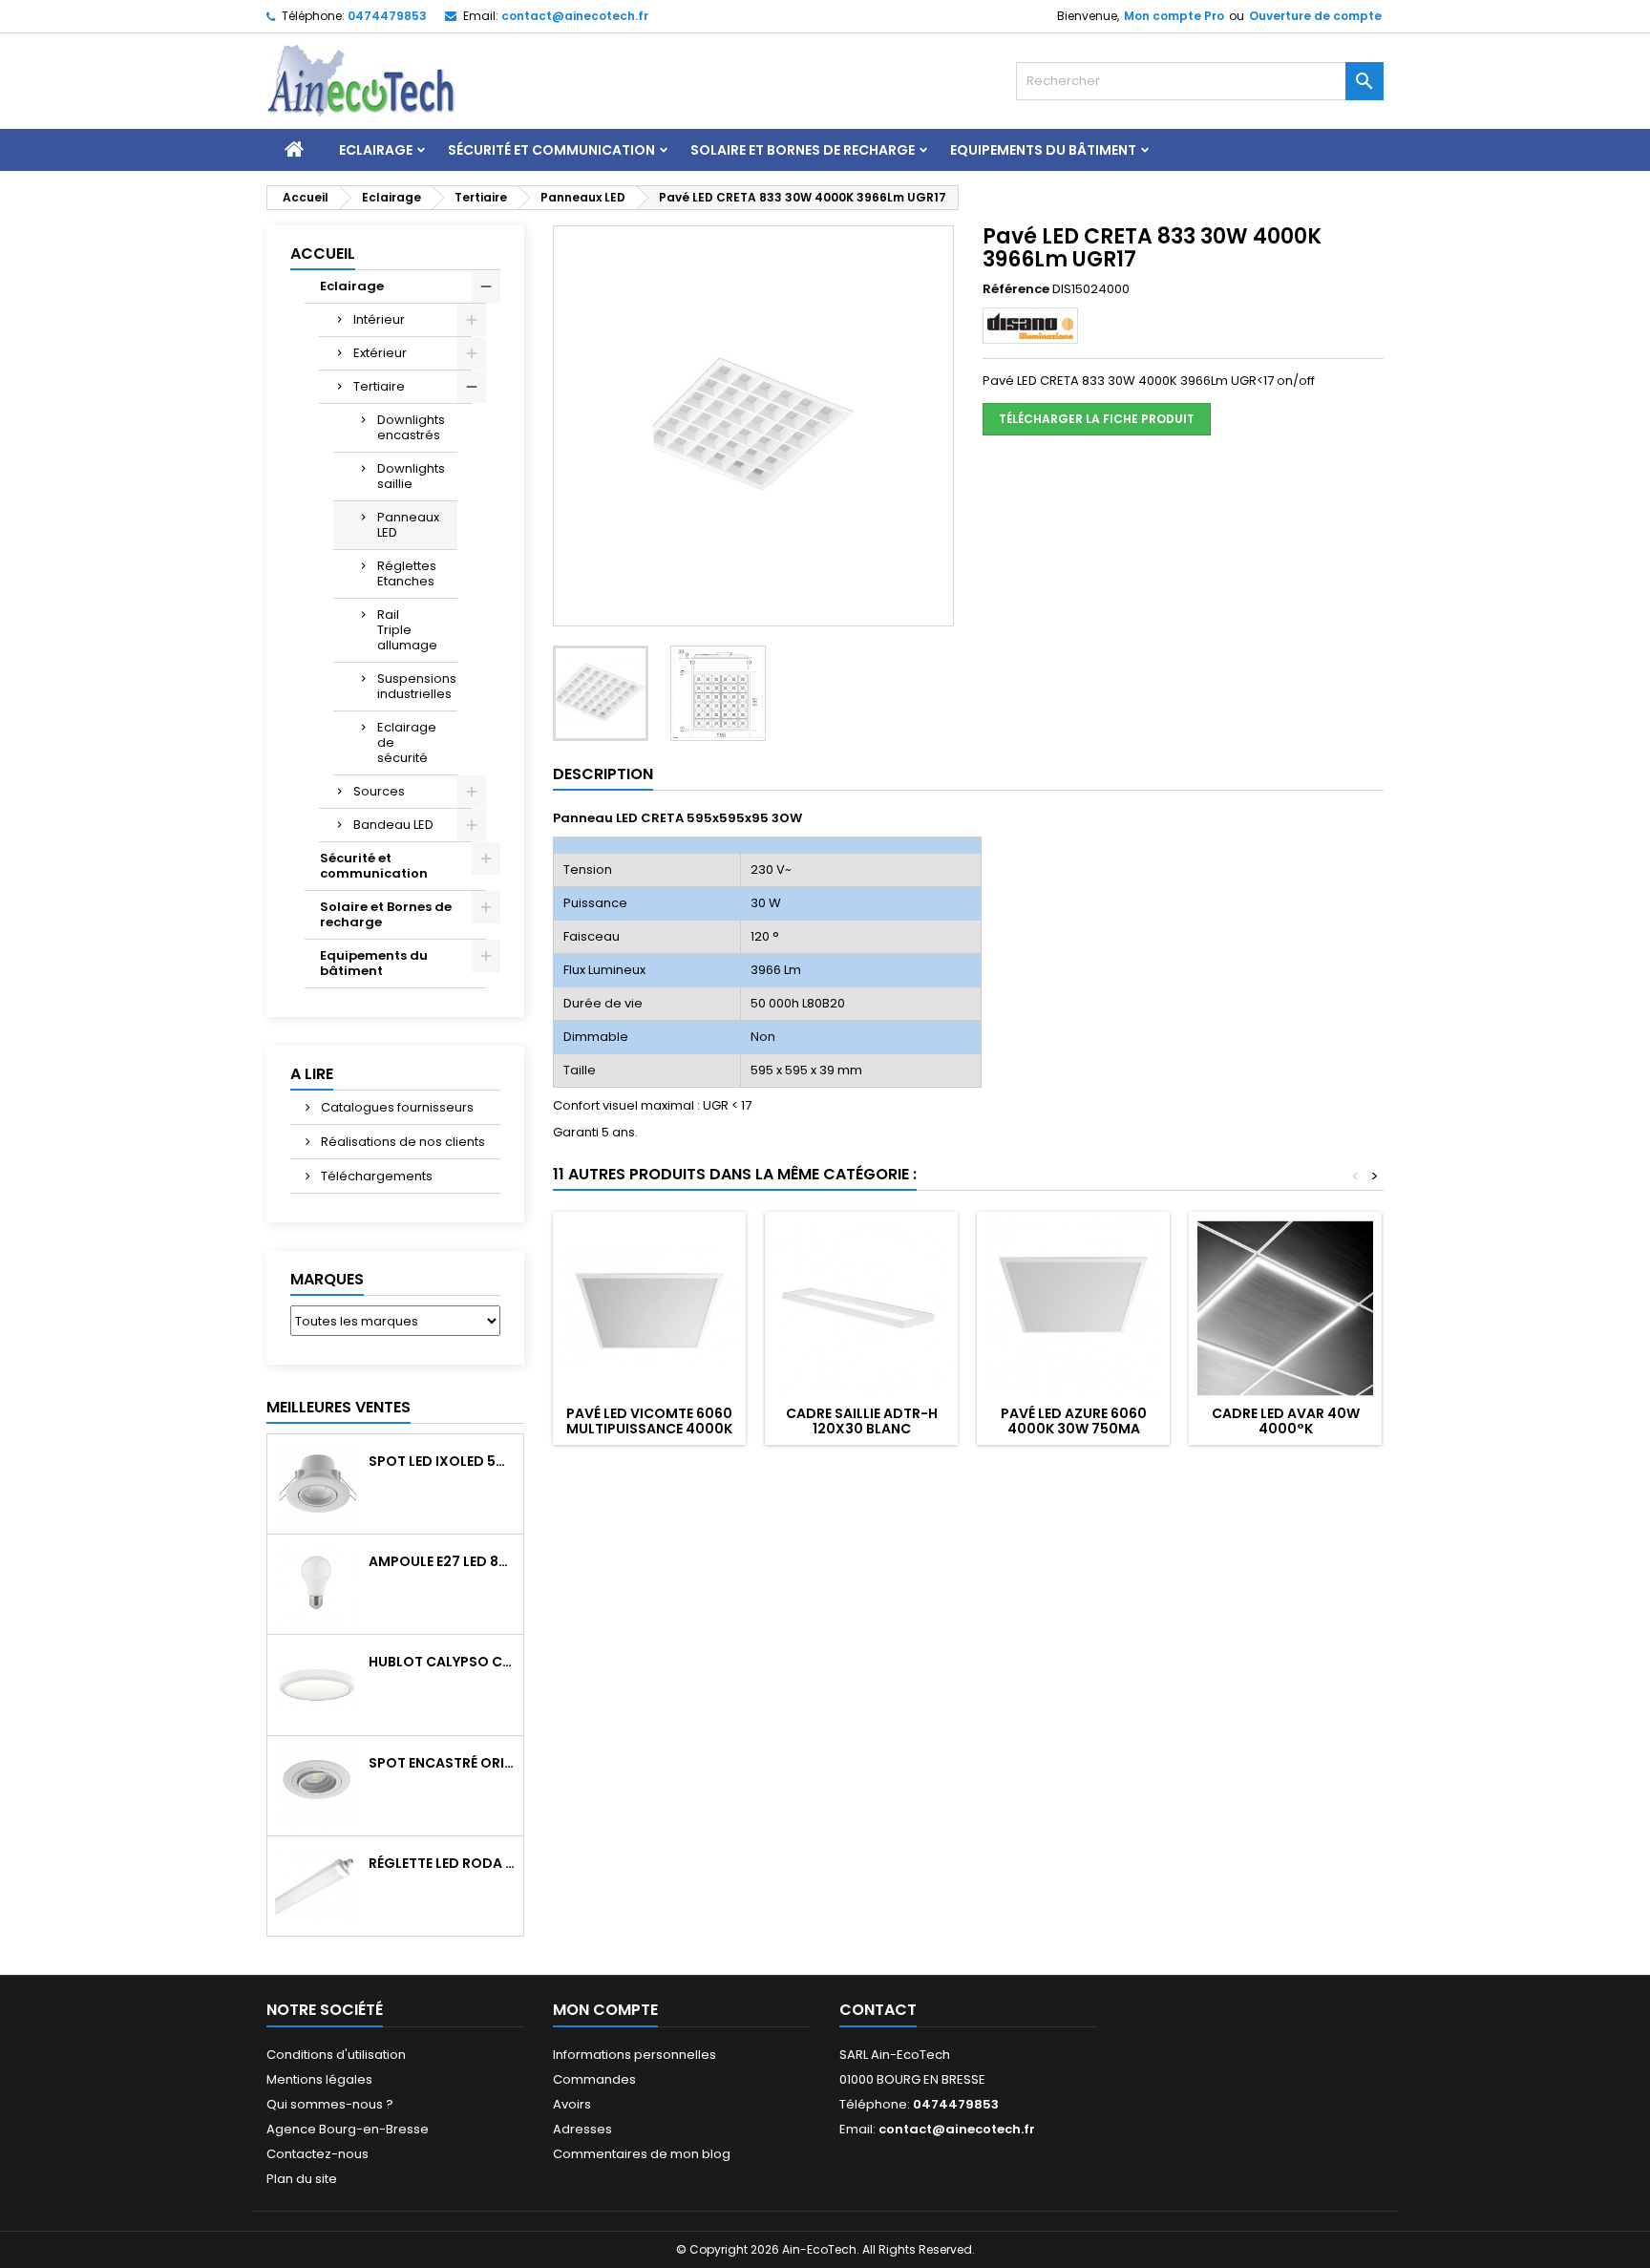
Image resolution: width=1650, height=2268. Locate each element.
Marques (327, 1279)
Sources (379, 791)
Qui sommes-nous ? (330, 2104)
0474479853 (387, 16)
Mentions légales (319, 2079)
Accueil (323, 254)
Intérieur (379, 319)
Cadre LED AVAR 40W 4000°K (1286, 1421)
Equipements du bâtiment (1043, 150)
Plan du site (302, 2179)
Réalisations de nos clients (402, 1142)
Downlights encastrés (411, 427)
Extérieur (380, 353)
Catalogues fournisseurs (396, 1107)
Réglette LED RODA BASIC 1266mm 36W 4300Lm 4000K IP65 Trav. (442, 1863)
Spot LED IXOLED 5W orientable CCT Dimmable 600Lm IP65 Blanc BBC (442, 1461)
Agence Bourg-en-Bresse (348, 2129)
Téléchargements (375, 1176)
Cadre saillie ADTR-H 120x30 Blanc (862, 1421)
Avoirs (572, 2104)
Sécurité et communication (551, 150)
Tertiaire (379, 386)
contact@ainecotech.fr (575, 16)
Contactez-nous (317, 2154)
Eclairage (376, 150)
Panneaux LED (408, 525)
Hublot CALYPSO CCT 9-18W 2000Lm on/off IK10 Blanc (442, 1662)
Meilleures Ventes (338, 1407)
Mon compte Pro (1174, 16)
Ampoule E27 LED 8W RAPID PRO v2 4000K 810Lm (442, 1561)
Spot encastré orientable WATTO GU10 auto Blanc (442, 1763)
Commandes (594, 2079)
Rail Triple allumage (407, 630)
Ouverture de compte (1315, 16)
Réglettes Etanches (407, 573)
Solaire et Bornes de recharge (803, 150)
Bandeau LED (393, 825)
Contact (878, 2010)
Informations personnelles (635, 2055)
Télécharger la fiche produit (1097, 419)
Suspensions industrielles (417, 686)
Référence (1016, 289)
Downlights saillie (411, 476)
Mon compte (605, 2010)
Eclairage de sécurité (407, 742)
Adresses (582, 2129)
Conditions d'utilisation (336, 2055)
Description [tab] (603, 774)
